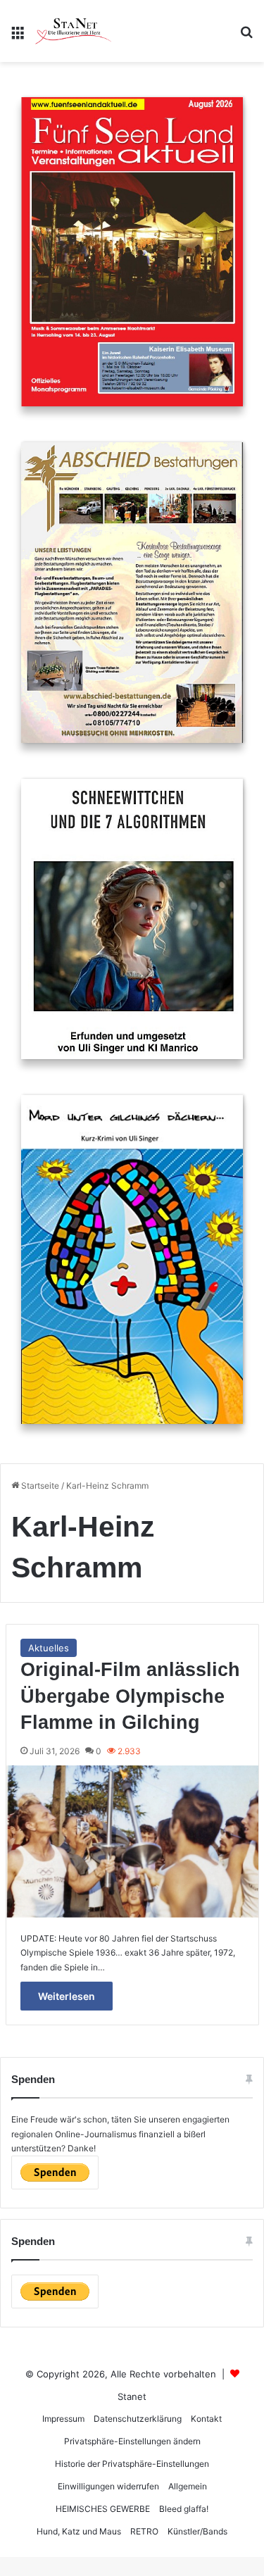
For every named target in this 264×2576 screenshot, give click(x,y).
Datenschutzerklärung (138, 2419)
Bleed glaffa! (184, 2509)
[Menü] (18, 36)
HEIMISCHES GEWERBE (103, 2509)
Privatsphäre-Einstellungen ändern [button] (132, 2441)
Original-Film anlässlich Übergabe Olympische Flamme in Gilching (130, 1696)
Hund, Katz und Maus (79, 2531)
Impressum (63, 2419)
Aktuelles (49, 1648)
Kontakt (206, 2419)
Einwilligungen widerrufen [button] (108, 2486)
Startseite (39, 1486)
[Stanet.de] (73, 31)
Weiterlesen (67, 1996)
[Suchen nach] (246, 36)
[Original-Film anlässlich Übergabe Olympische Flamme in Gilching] (132, 1842)
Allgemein (188, 2486)
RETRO (144, 2531)
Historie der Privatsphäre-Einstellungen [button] (132, 2464)
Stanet (132, 2396)
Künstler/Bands (197, 2531)
